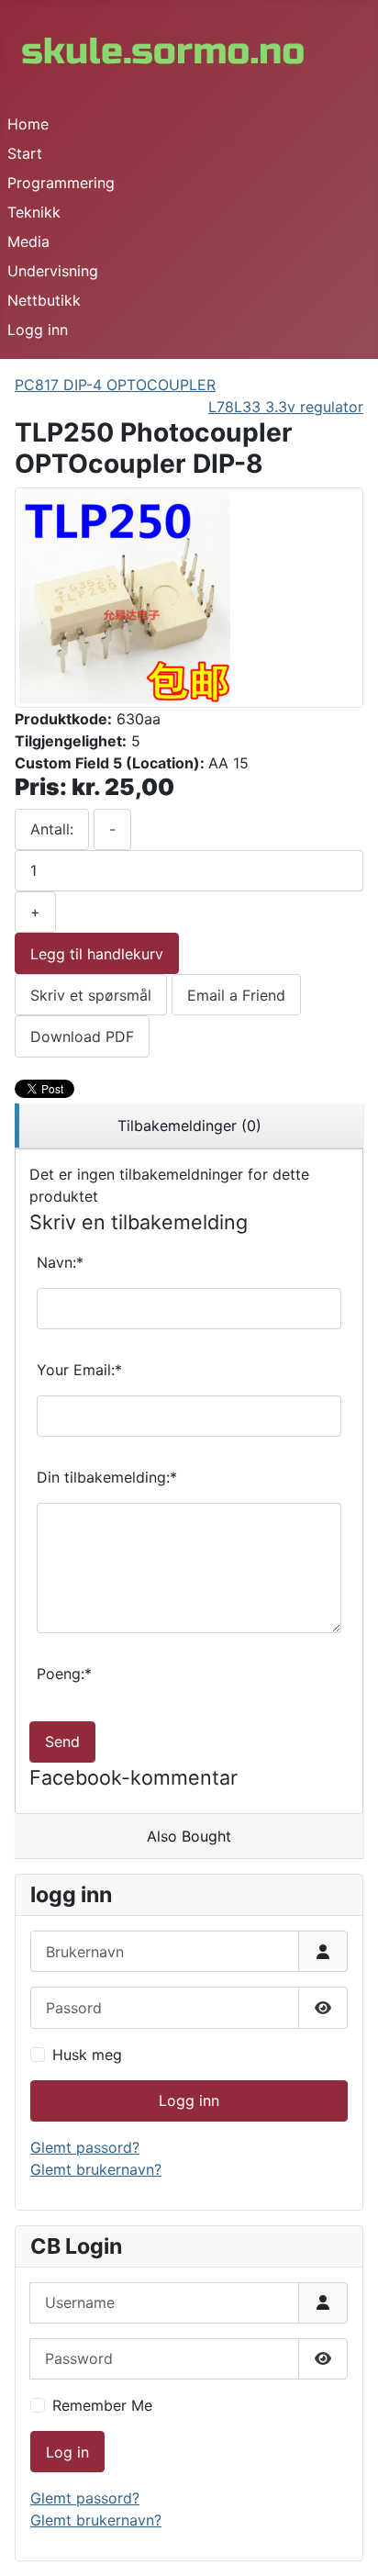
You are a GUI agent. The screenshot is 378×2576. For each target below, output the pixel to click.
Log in (67, 2452)
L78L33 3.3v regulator (286, 407)
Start (25, 153)
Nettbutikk (44, 300)
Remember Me (102, 2405)
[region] (189, 1126)
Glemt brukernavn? (96, 2169)
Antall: (52, 829)
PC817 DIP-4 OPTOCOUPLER (115, 385)
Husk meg (87, 2055)
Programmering (61, 183)
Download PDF (82, 1036)
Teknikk (34, 212)
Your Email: (79, 1370)
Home (28, 124)
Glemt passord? (85, 2147)
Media (28, 241)
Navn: (60, 1262)
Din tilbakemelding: (107, 1477)
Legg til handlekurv (97, 954)
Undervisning (53, 271)
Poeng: (64, 1674)
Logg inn (38, 330)
